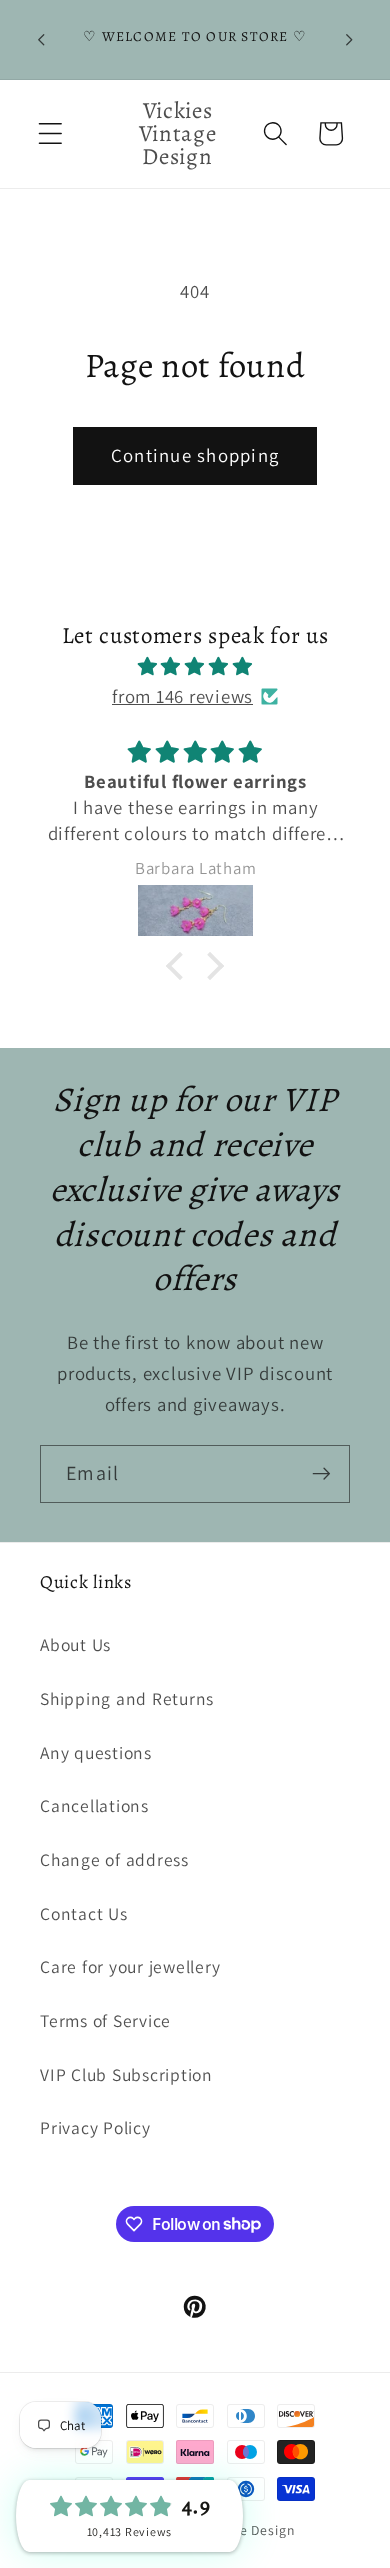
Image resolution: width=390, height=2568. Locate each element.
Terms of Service (105, 2020)
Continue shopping (195, 455)
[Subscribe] (321, 1474)
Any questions (96, 1752)
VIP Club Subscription (126, 2074)
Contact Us (84, 1913)
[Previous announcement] (41, 39)
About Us (75, 1644)
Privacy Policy (95, 2127)
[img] (195, 666)
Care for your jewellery (130, 1966)
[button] (50, 133)
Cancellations (94, 1805)
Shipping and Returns (127, 1698)
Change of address (114, 1859)
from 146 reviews (182, 696)
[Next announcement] (349, 39)
